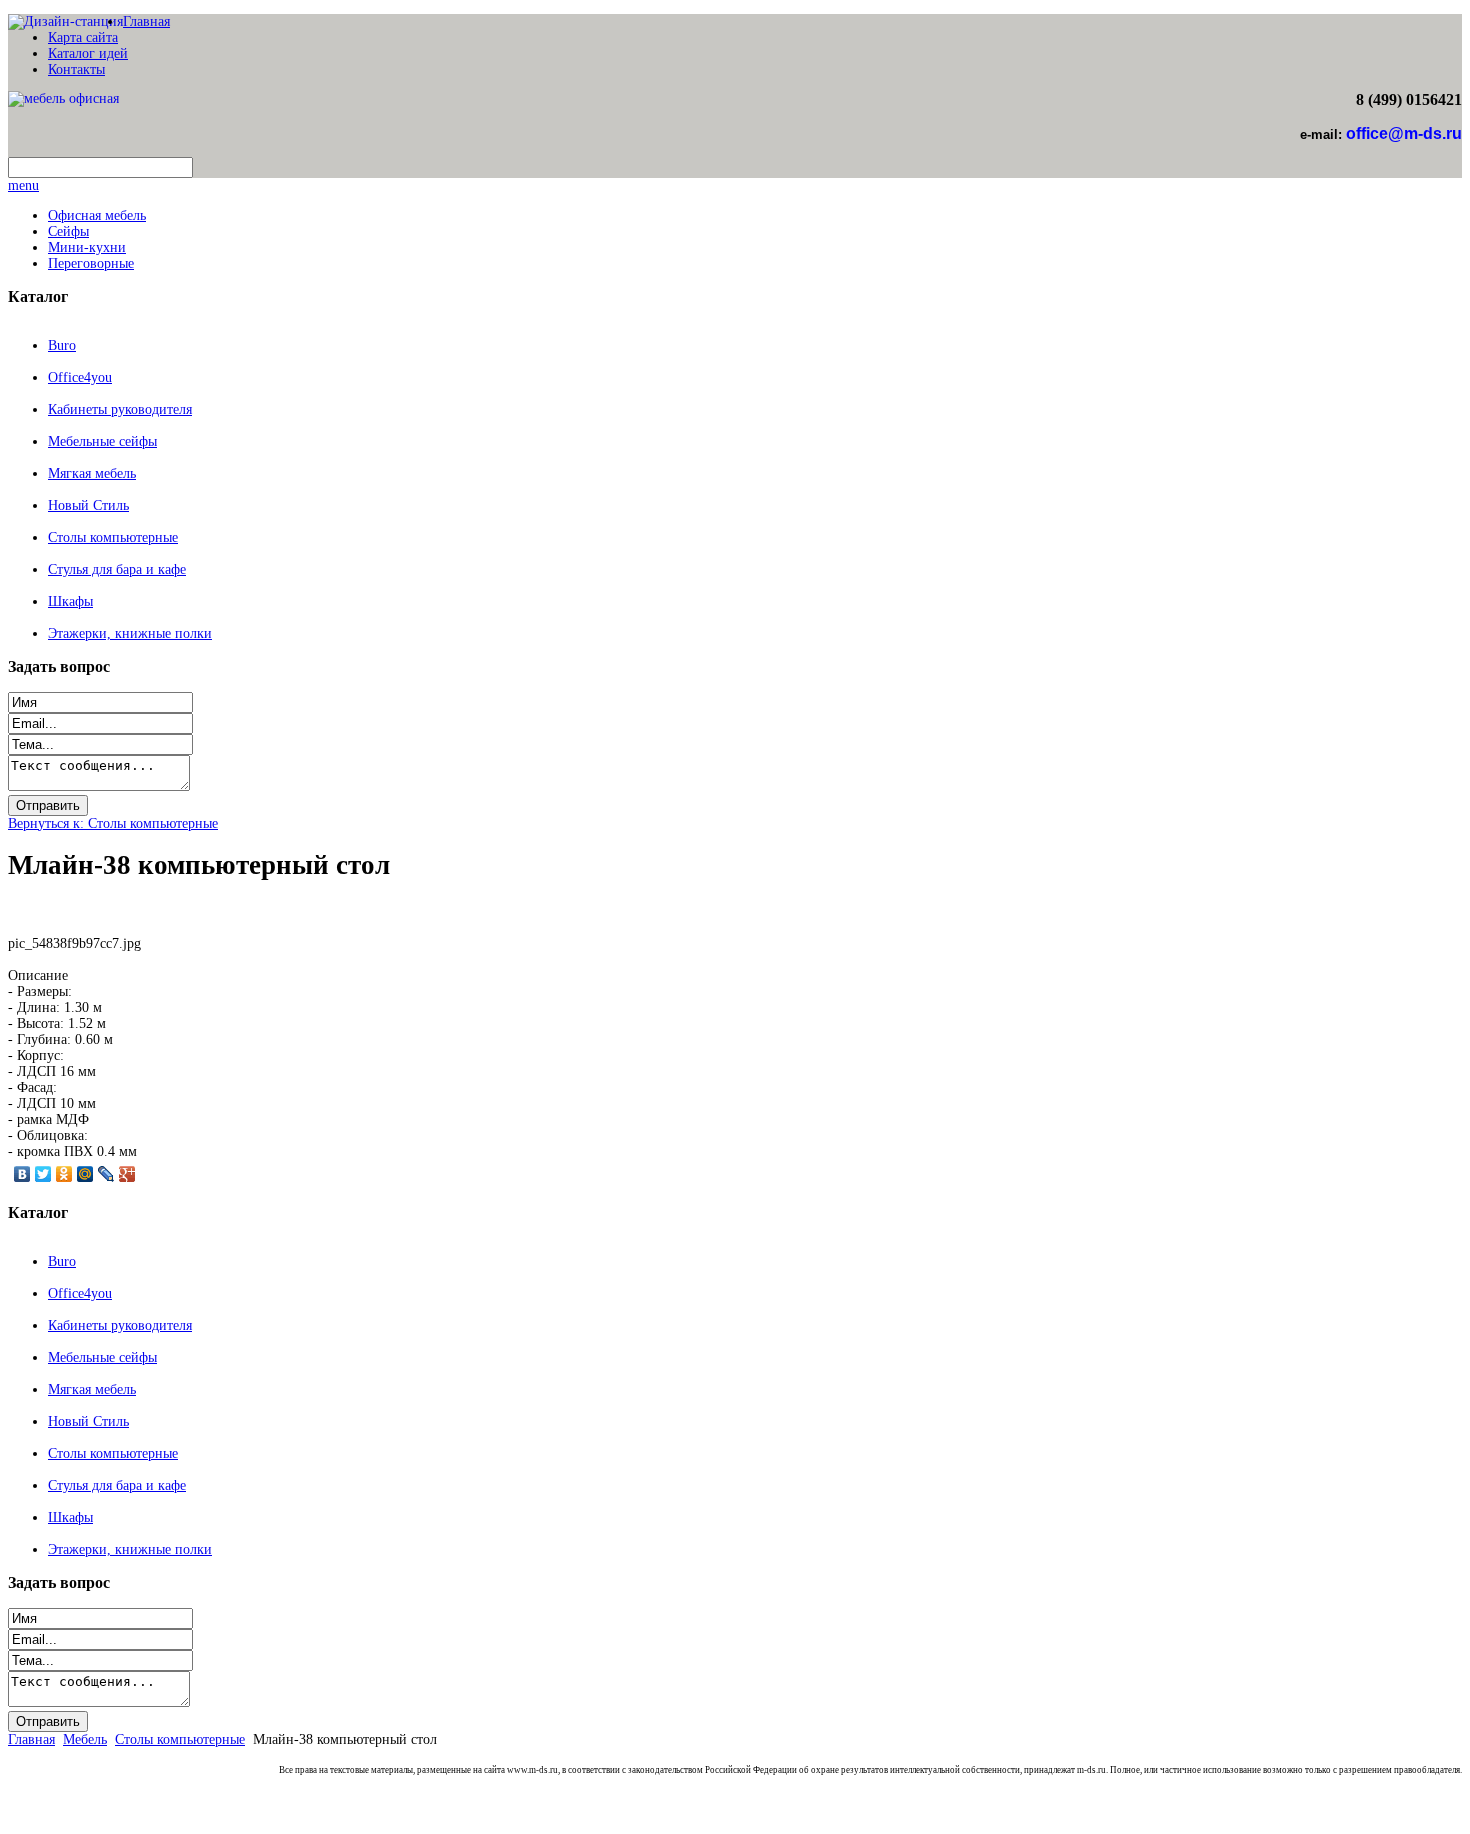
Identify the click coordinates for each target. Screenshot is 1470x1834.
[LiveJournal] (106, 1174)
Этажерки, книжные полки (130, 633)
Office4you (80, 377)
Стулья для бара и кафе (117, 569)
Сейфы (68, 231)
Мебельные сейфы (102, 441)
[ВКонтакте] (22, 1174)
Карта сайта (83, 37)
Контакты (76, 69)
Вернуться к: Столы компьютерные (113, 823)
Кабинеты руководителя (120, 409)
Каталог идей (88, 53)
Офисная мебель (97, 215)
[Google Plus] (127, 1174)
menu (23, 185)
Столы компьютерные (113, 537)
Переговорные (91, 263)
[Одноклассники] (64, 1174)
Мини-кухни (87, 247)
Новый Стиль (88, 505)
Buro (62, 345)
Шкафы (70, 601)
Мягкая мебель (92, 473)
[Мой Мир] (85, 1174)
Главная (146, 21)
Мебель (85, 1739)
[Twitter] (43, 1174)
